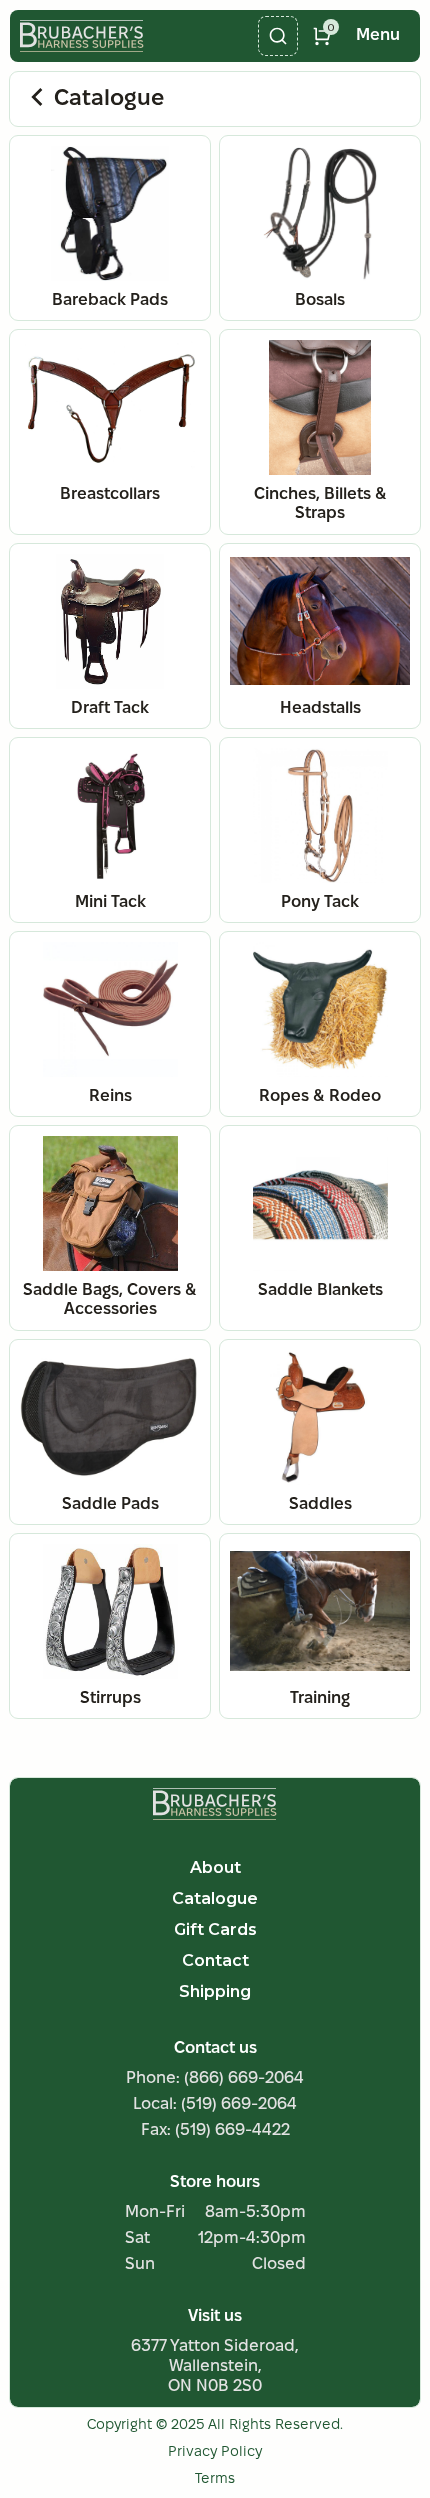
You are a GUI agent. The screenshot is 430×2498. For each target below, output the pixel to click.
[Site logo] (215, 1804)
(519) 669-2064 (239, 2104)
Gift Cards (215, 1929)
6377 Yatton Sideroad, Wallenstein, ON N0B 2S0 (215, 2366)
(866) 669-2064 (244, 2078)
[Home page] (82, 36)
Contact (215, 1960)
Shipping (215, 1991)
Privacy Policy (215, 2452)
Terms (215, 2479)
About (215, 1867)
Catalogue (109, 99)
